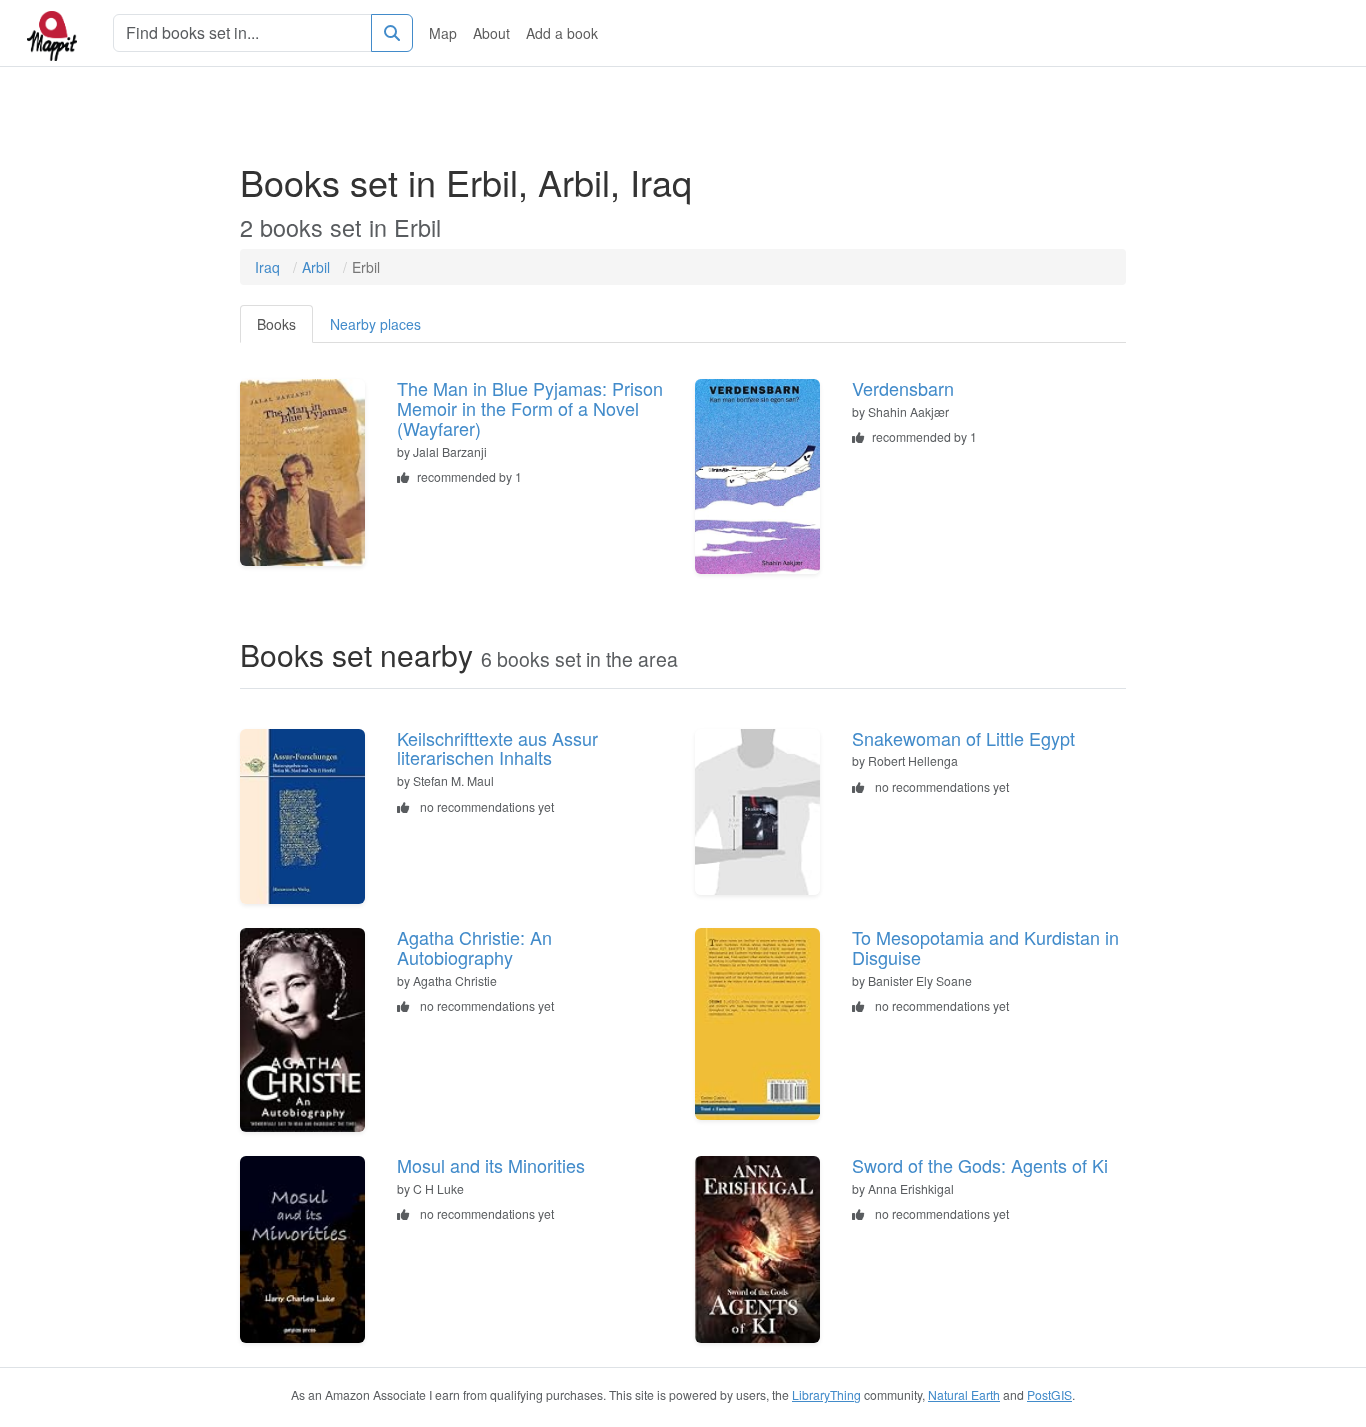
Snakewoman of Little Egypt (963, 738)
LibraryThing (826, 1394)
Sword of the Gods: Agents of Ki (980, 1165)
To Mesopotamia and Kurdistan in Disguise (985, 947)
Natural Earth (964, 1394)
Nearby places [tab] (375, 324)
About (491, 33)
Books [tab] (276, 324)
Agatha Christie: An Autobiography (474, 947)
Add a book (562, 33)
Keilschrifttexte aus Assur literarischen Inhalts (497, 748)
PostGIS (1049, 1394)
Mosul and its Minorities (491, 1165)
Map (443, 33)
